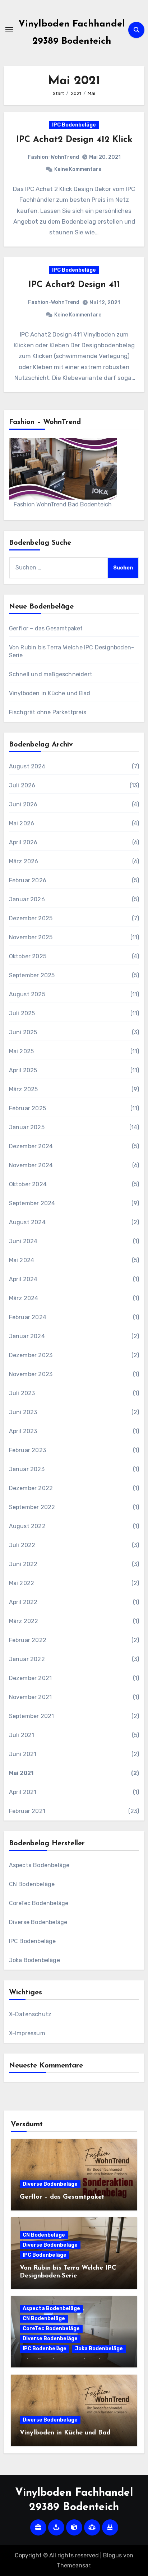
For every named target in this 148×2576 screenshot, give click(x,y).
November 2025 (31, 937)
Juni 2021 (23, 1754)
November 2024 (31, 1165)
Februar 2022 (28, 1640)
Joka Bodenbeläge (34, 1960)
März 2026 (24, 861)
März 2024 (24, 1298)
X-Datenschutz (30, 2014)
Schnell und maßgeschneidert (51, 674)
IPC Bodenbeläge (74, 125)
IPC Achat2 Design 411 (74, 285)
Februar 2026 (28, 880)
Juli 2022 (22, 1545)
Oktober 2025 (28, 956)
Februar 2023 (27, 1450)
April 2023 (23, 1431)
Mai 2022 (22, 1583)
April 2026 (23, 842)
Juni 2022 (23, 1564)
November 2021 (31, 1697)
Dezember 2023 (31, 1355)
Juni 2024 (23, 1241)
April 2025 (23, 1070)
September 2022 (32, 1507)
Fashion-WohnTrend (53, 157)
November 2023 (31, 1374)
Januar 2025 (27, 1127)
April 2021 (23, 1792)
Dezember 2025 (31, 918)
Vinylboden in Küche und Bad (50, 693)
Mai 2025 (22, 1051)
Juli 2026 (22, 785)
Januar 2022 (27, 1659)
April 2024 (23, 1279)
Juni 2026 (23, 804)
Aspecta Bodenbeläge (39, 1865)
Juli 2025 (22, 1013)
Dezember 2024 (31, 1146)
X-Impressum (27, 2033)
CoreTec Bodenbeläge (39, 1903)
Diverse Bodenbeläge (38, 1922)
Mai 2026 (22, 823)
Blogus (112, 2555)
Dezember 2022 (31, 1488)
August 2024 (27, 1222)
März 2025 (24, 1089)
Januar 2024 (27, 1336)
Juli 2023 (22, 1393)
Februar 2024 (28, 1317)
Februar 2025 (27, 1108)
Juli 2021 (22, 1735)
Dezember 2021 (31, 1678)
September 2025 (32, 975)
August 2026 (27, 766)
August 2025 (27, 994)
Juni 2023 (23, 1412)
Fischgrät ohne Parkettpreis (48, 712)
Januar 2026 (27, 899)
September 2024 (32, 1203)
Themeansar (73, 2565)
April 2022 (23, 1602)
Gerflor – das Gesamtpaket (46, 628)
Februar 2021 (27, 1811)
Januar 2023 (27, 1469)
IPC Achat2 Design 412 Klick (74, 140)
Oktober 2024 (28, 1184)
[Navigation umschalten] (9, 30)
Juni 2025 (23, 1032)
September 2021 (32, 1716)
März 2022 (24, 1621)
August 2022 (27, 1526)
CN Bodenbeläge (32, 1884)
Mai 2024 (22, 1260)
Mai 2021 (21, 1773)
